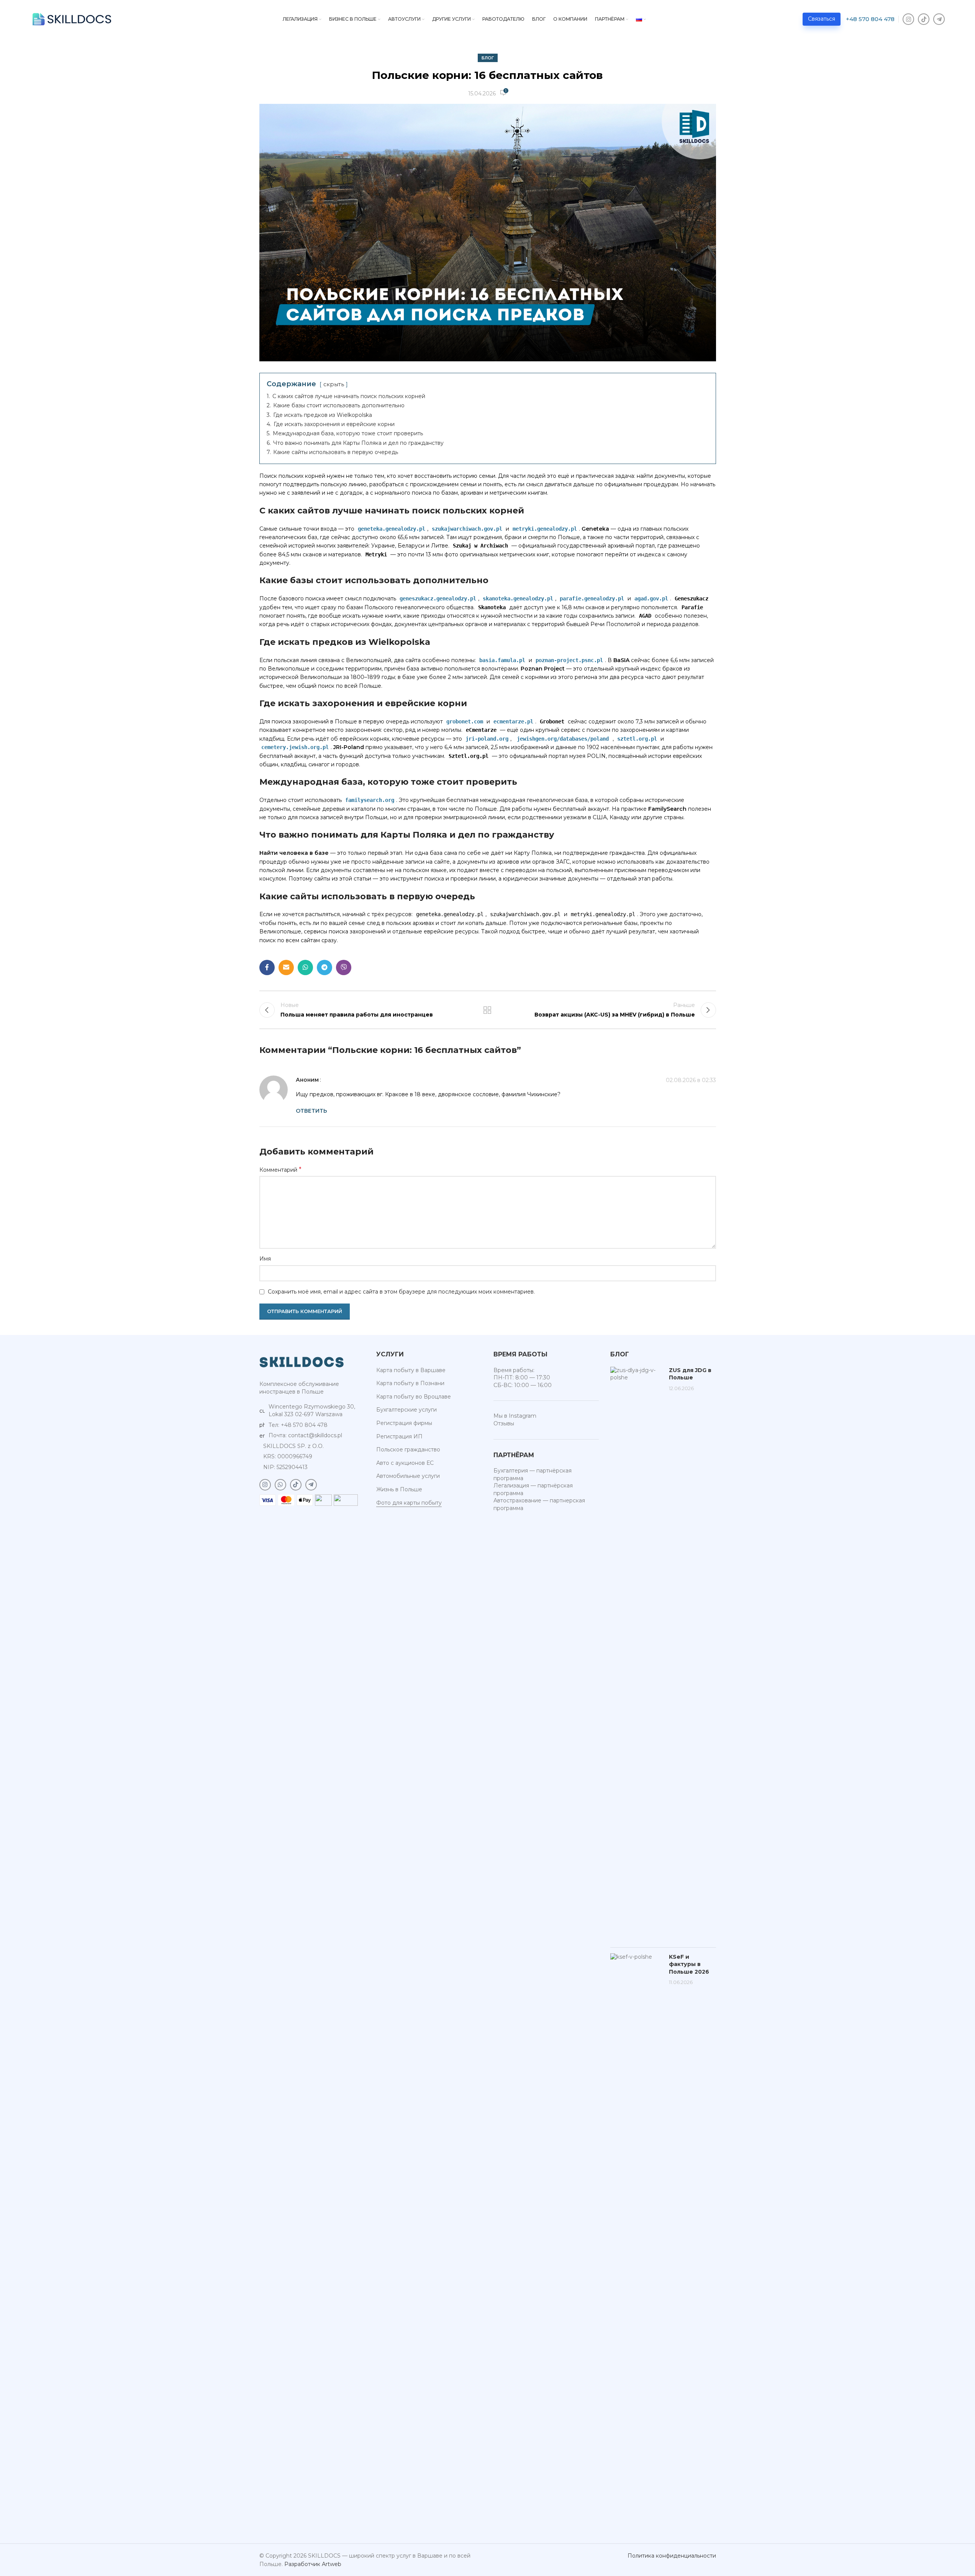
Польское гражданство (408, 1450)
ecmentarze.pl (513, 721)
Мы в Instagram (515, 1416)
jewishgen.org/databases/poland (563, 739)
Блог (488, 58)
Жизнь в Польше (399, 1489)
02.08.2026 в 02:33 (691, 1080)
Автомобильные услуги (408, 1476)
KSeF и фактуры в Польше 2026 (689, 1964)
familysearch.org (370, 800)
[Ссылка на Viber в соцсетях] (344, 967)
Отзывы (504, 1423)
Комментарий (280, 1170)
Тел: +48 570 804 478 (298, 1425)
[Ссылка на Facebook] (267, 967)
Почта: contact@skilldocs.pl (305, 1435)
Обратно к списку (487, 1010)
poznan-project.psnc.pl (569, 660)
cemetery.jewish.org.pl (295, 747)
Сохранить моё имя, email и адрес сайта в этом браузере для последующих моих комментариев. (401, 1292)
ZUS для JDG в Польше (690, 1374)
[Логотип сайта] (72, 19)
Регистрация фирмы (404, 1423)
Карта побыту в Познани (410, 1383)
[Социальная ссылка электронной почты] (286, 967)
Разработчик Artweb (313, 2564)
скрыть (334, 384)
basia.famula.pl (502, 660)
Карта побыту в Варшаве (411, 1370)
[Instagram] (908, 19)
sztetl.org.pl (637, 739)
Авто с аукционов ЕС (405, 1463)
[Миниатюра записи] (637, 1654)
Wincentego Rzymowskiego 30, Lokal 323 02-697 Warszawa (312, 1410)
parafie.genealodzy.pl (592, 598)
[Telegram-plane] (939, 19)
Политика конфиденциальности (672, 2556)
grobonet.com (465, 721)
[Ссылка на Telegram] (324, 967)
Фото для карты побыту (409, 1503)
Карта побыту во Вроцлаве (414, 1397)
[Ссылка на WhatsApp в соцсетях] (305, 967)
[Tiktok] (924, 19)
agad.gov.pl (651, 598)
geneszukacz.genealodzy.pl (438, 598)
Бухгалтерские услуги (406, 1410)
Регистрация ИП (399, 1436)
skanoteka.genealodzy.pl (518, 598)
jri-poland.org (487, 739)
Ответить (311, 1111)
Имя (265, 1259)
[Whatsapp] (280, 1485)
